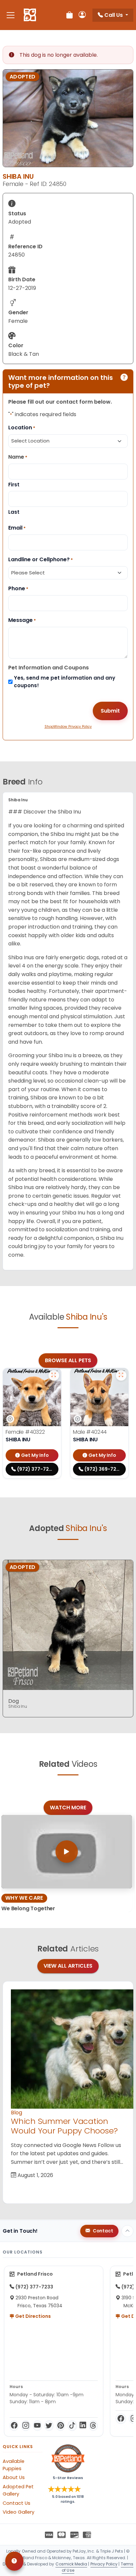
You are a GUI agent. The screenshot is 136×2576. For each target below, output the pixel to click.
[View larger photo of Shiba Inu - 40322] (54, 1375)
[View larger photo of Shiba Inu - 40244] (121, 1375)
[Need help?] (14, 2561)
